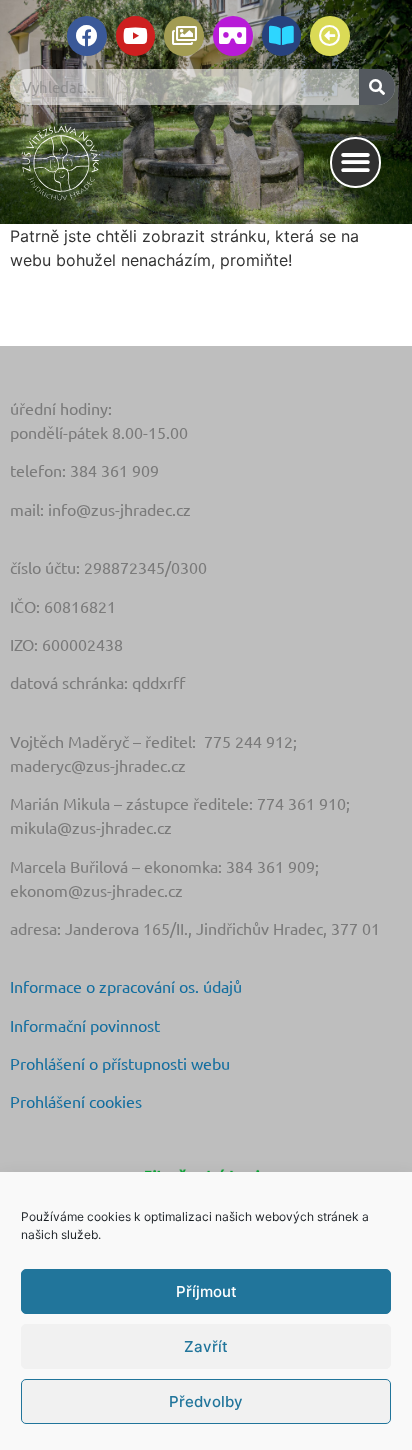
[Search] (377, 87)
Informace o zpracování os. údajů (126, 986)
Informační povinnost (85, 1025)
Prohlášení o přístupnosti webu (120, 1063)
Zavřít (206, 1346)
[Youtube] (136, 36)
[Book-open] (282, 36)
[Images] (184, 36)
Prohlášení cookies (76, 1101)
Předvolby (206, 1401)
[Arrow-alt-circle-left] (330, 36)
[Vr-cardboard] (233, 36)
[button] (355, 162)
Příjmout (206, 1291)
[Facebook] (87, 36)
